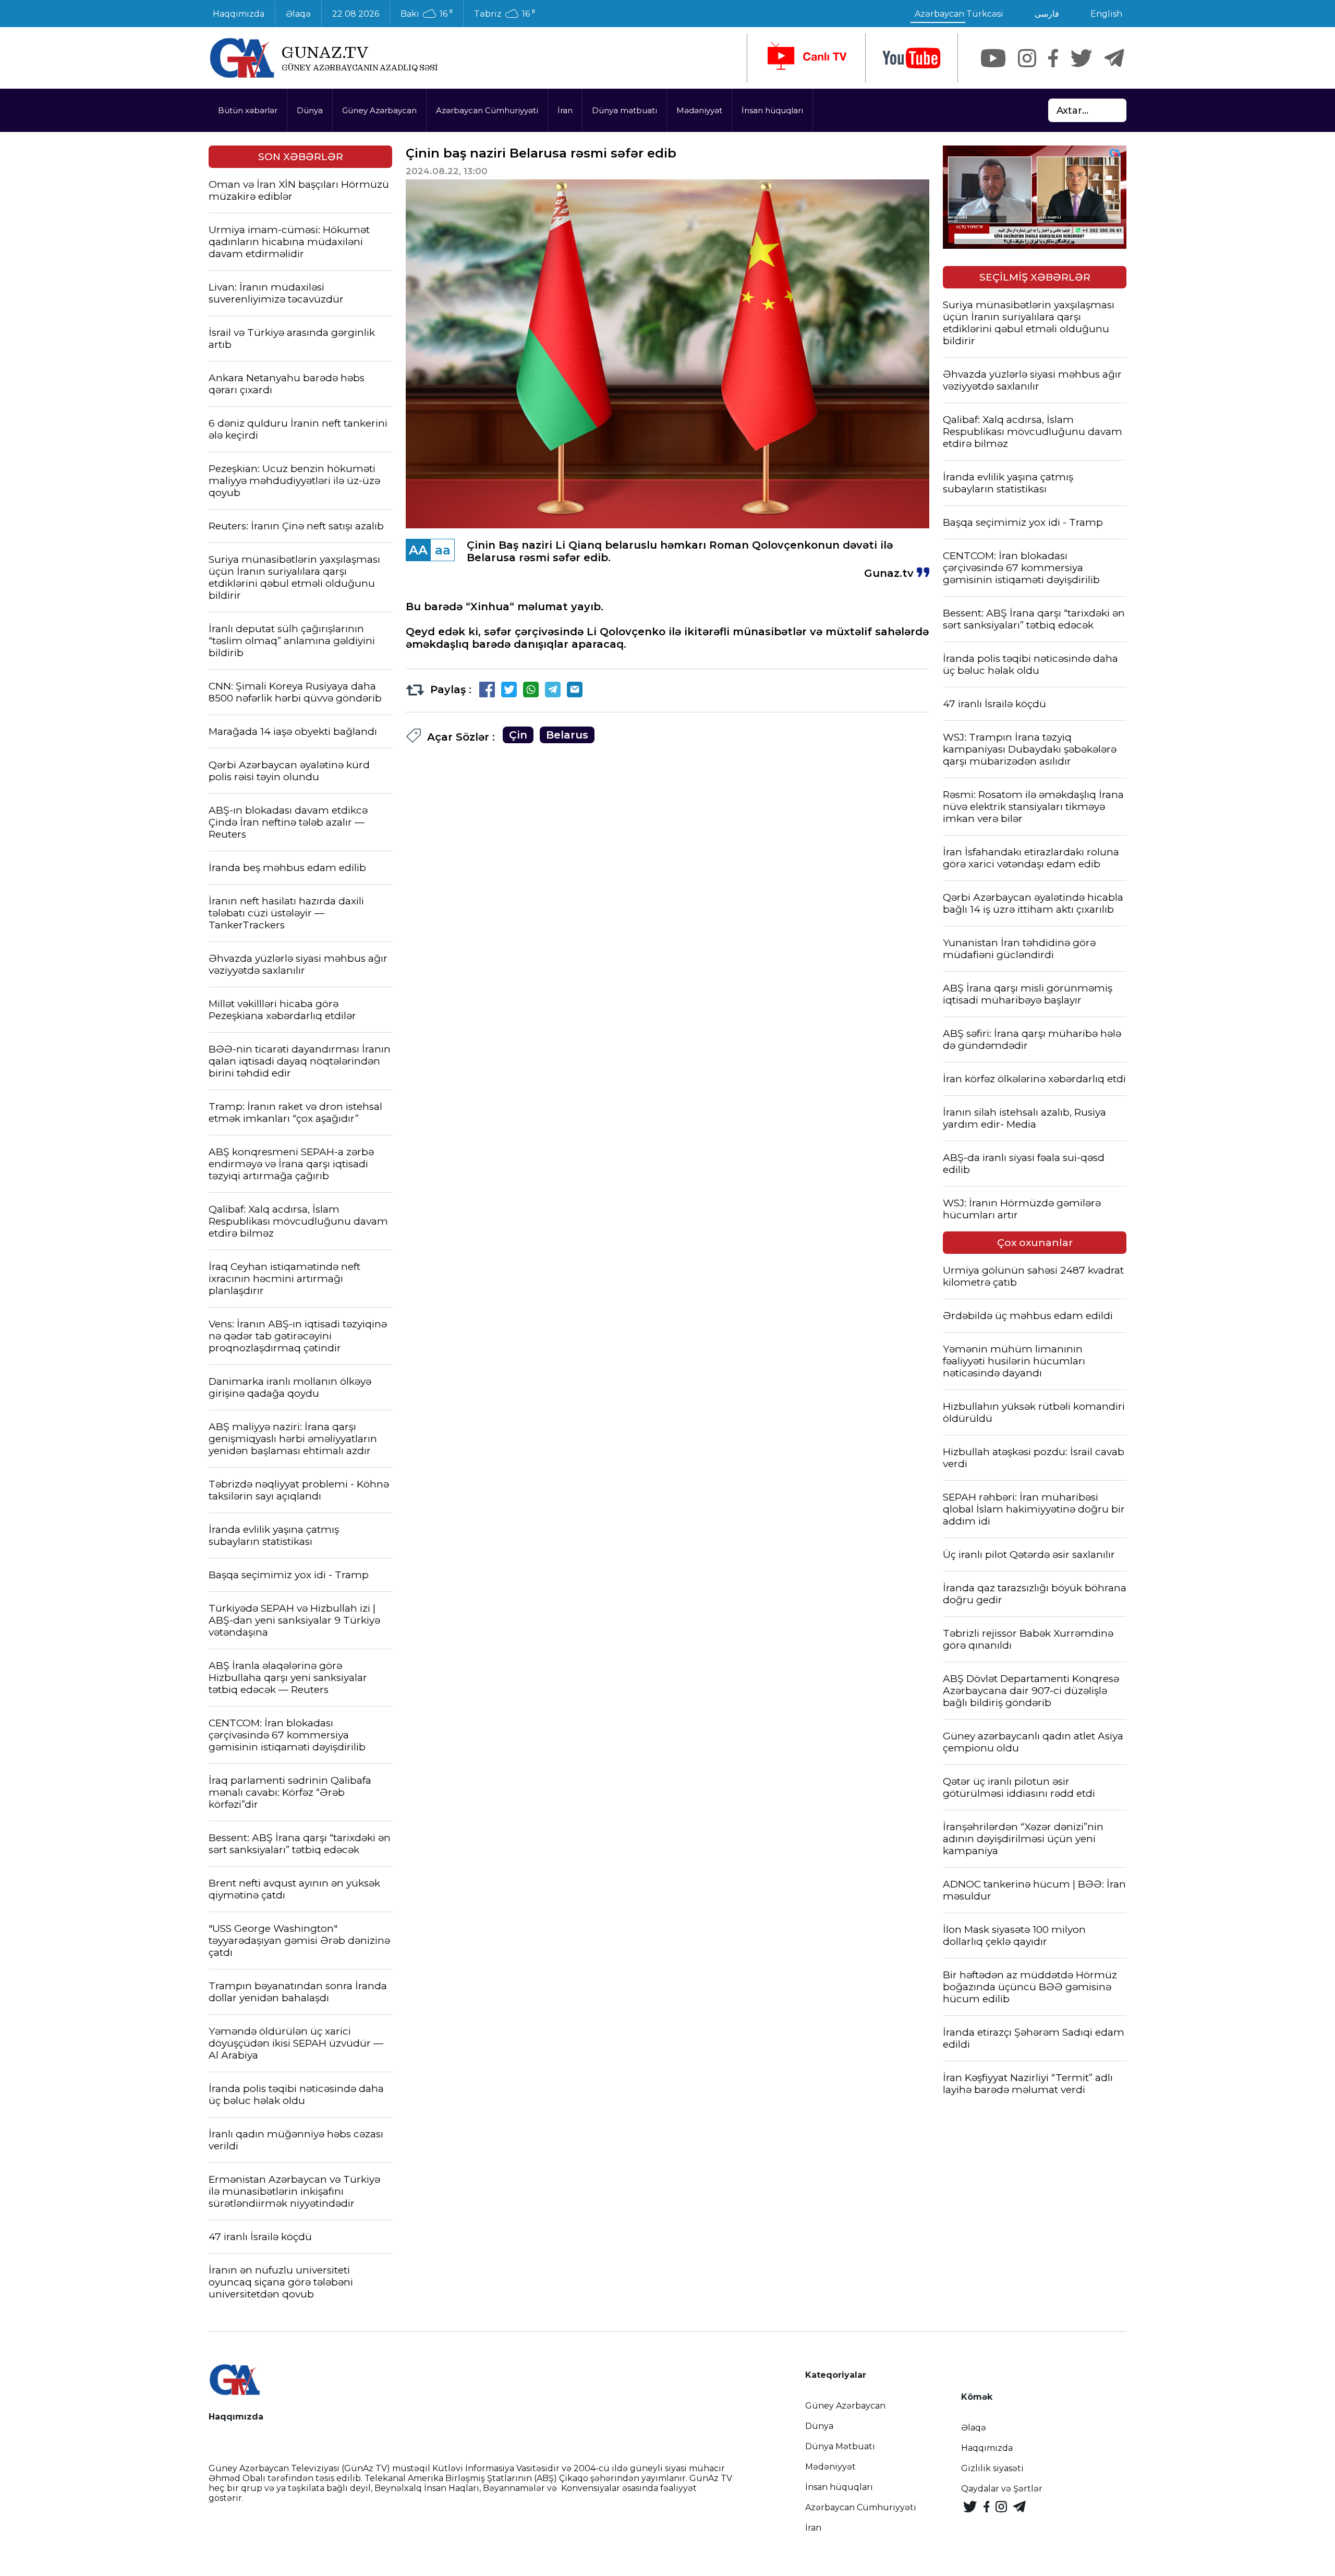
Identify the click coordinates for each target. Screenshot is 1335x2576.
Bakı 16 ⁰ (427, 14)
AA (418, 550)
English (1106, 14)
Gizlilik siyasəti (992, 2468)
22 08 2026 (356, 14)
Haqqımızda (239, 14)
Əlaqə (298, 14)
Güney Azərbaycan (379, 110)
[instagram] (1027, 58)
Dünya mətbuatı (624, 110)
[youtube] (912, 58)
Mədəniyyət (699, 110)
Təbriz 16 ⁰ (505, 14)
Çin (518, 735)
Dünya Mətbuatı (840, 2446)
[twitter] (1081, 58)
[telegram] (1114, 58)
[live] (806, 58)
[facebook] (1053, 58)
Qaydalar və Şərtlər (1002, 2489)
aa (443, 550)
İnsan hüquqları (772, 110)
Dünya (310, 110)
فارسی (1047, 14)
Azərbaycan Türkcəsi (959, 14)
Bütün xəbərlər (248, 110)
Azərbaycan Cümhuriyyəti (487, 110)
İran (565, 110)
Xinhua (490, 607)
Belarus (567, 735)
